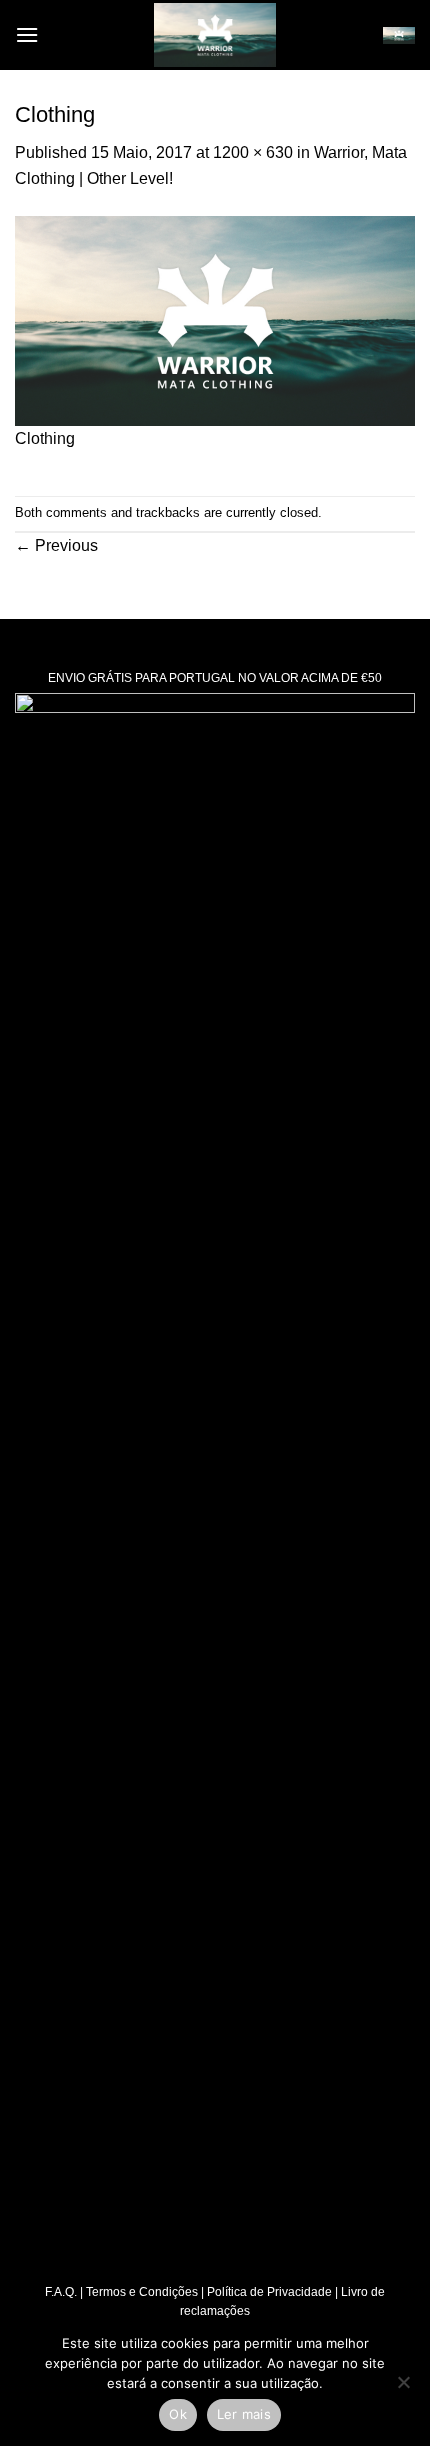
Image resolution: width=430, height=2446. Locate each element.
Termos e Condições (142, 2292)
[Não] (403, 2388)
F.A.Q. (61, 2292)
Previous (56, 545)
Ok (178, 2414)
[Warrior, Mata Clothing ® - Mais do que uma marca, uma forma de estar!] (215, 35)
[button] (27, 34)
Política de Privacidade (269, 2292)
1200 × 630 (253, 152)
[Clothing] (215, 319)
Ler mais (244, 2414)
